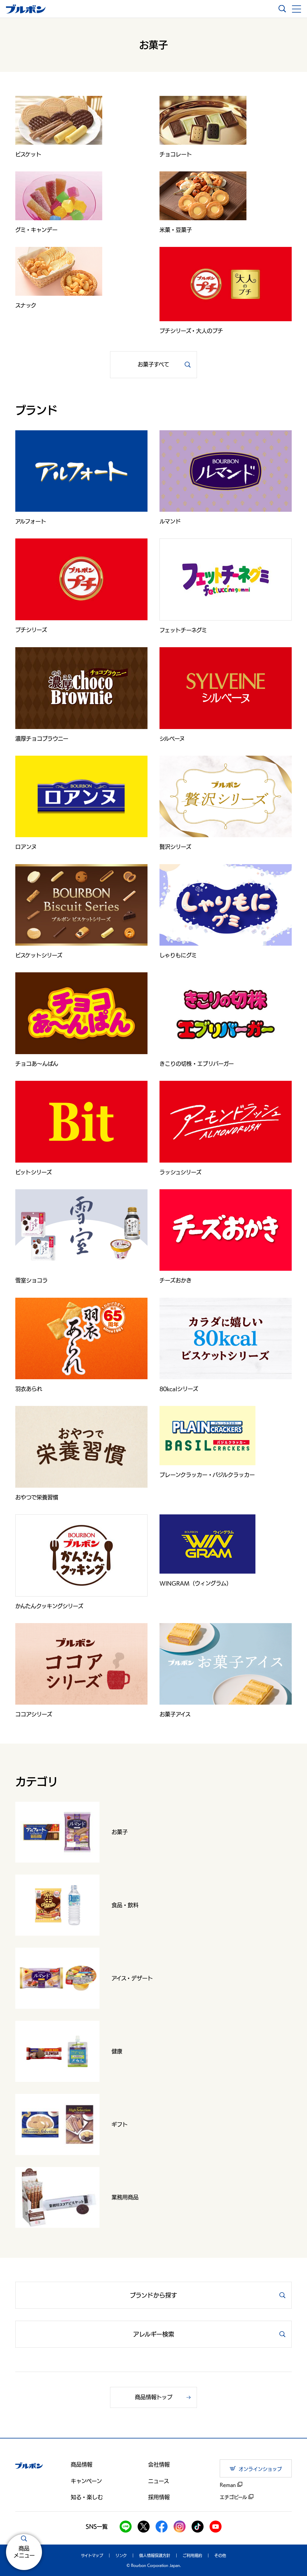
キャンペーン (86, 2481)
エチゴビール (234, 2497)
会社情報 (159, 2465)
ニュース (159, 2481)
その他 (220, 2555)
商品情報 (82, 2465)
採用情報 (159, 2497)
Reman (229, 2485)
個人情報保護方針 (155, 2555)
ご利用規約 (192, 2555)
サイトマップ (92, 2555)
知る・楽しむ (87, 2497)
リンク (121, 2555)
